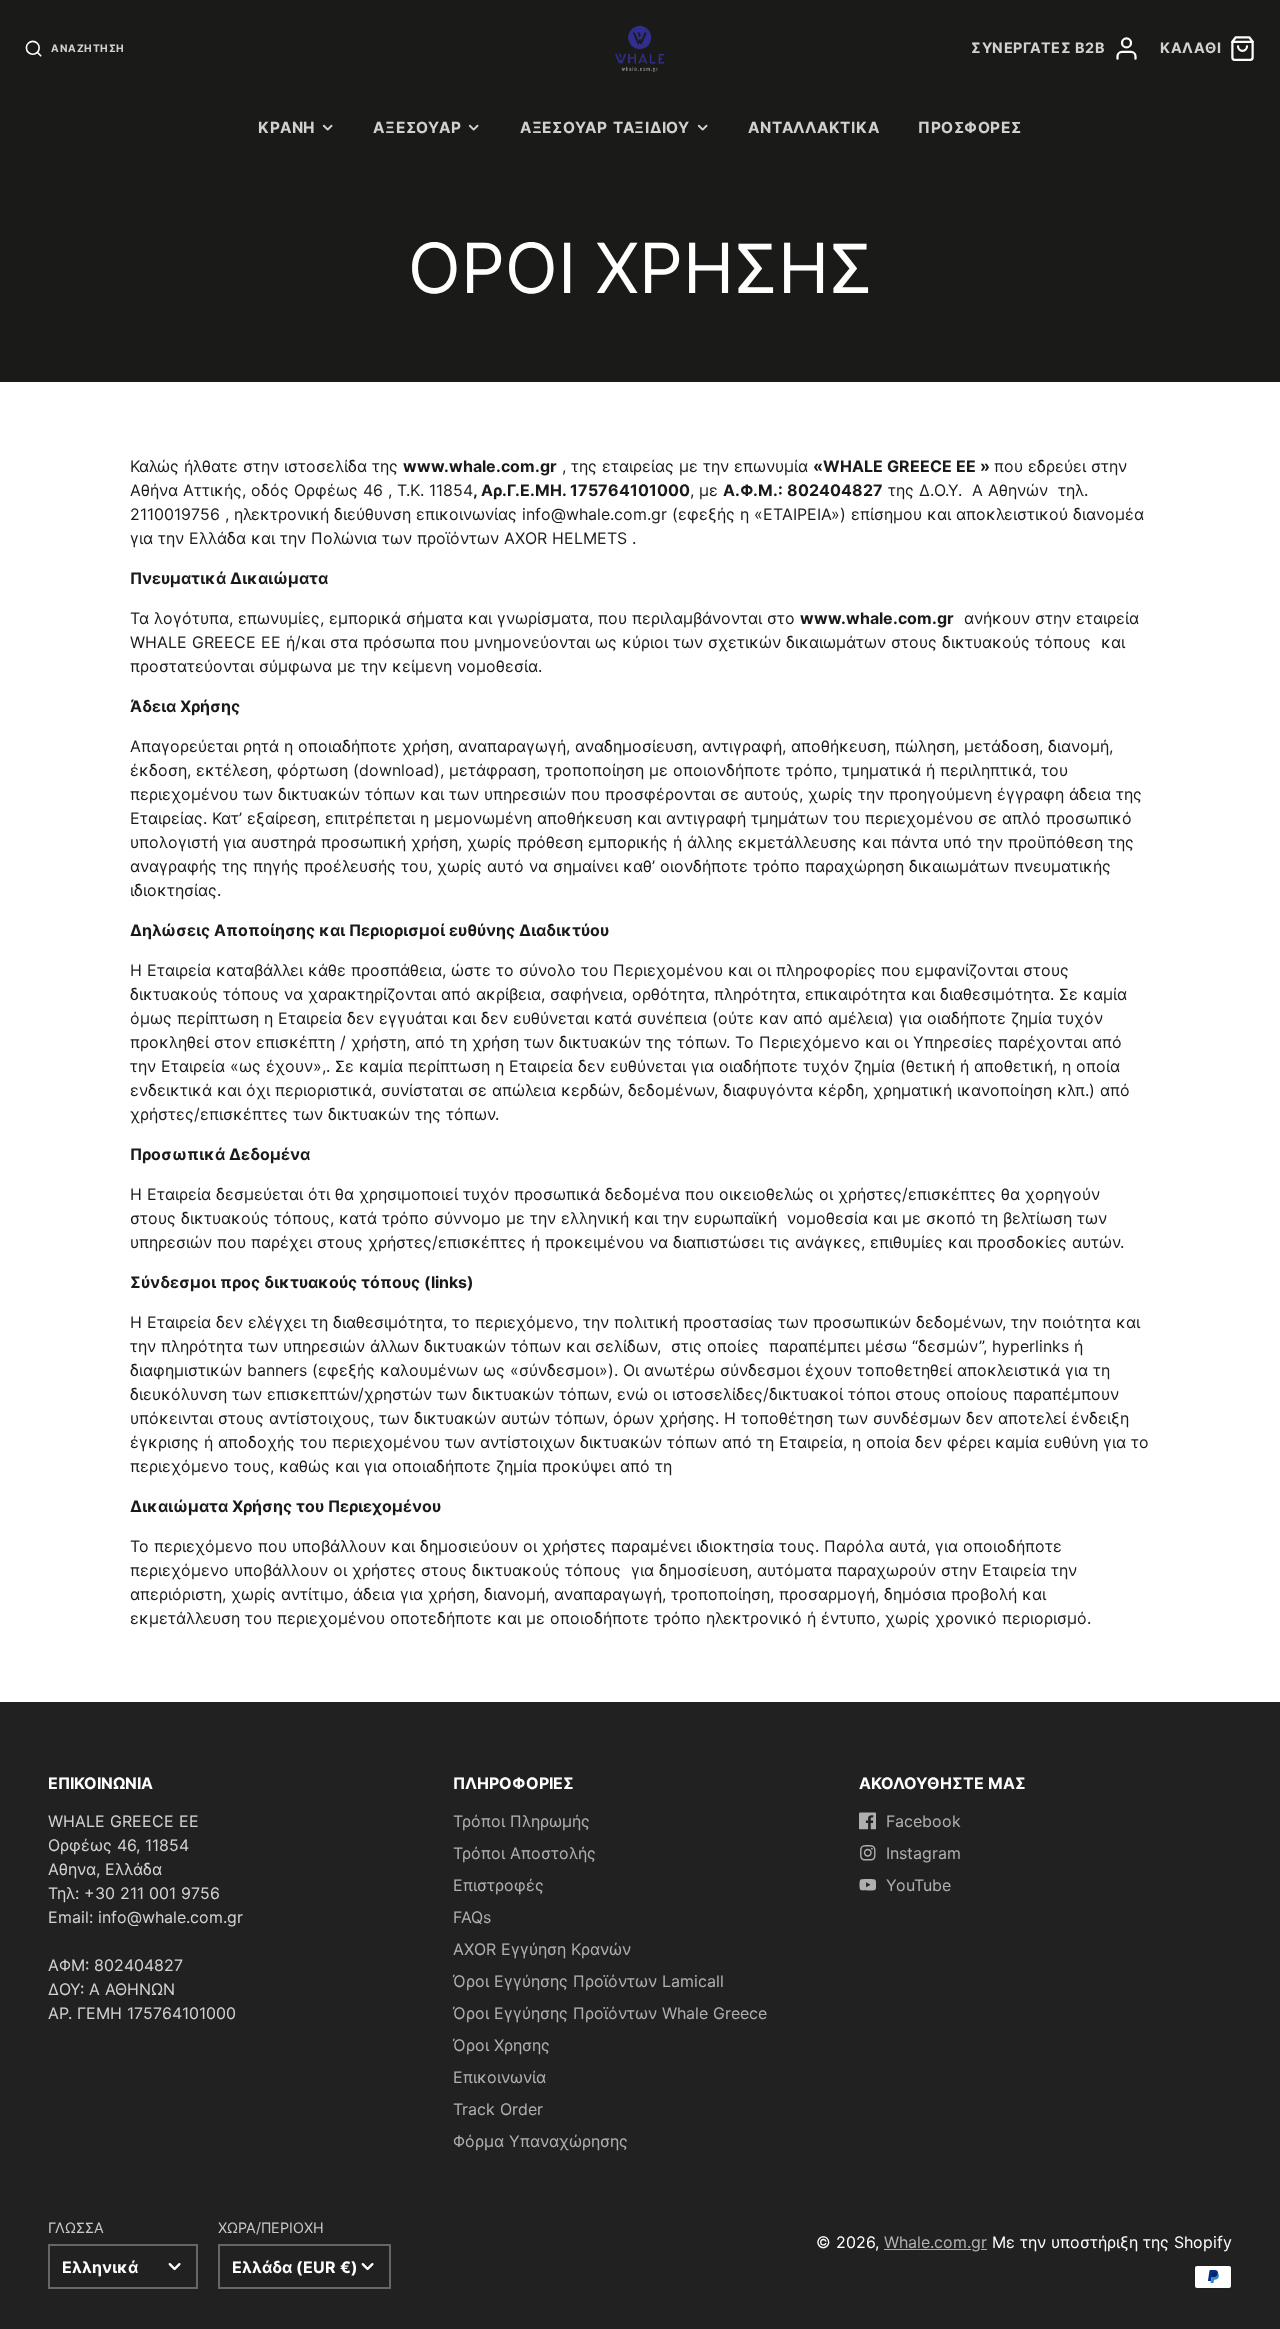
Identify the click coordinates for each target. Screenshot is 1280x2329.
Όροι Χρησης (501, 2045)
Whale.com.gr (935, 2242)
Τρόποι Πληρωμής (521, 1821)
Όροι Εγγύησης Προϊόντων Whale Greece (610, 2013)
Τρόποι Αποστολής (524, 1853)
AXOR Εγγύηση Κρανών (542, 1949)
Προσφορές (970, 127)
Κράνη (286, 127)
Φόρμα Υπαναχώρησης (540, 2141)
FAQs (472, 1917)
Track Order (498, 2109)
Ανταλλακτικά (813, 127)
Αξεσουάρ (417, 127)
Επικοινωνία (499, 2077)
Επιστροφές (498, 1885)
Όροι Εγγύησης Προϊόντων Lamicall (588, 1981)
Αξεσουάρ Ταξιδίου (605, 127)
